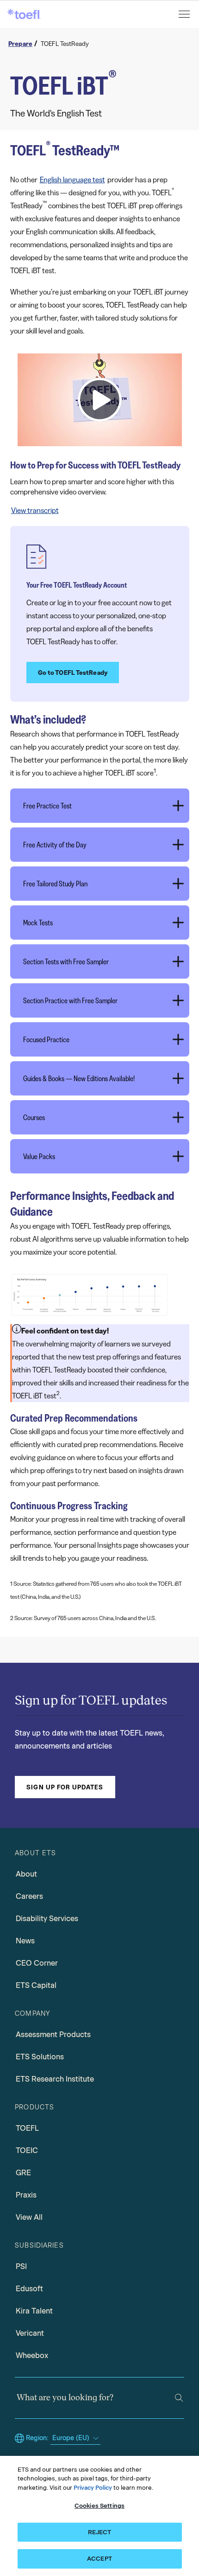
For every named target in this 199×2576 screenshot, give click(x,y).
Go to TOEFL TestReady (73, 673)
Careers (29, 1896)
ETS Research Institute (55, 2079)
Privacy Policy (93, 2488)
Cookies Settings (99, 2506)
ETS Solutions (40, 2057)
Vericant (30, 2333)
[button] (100, 400)
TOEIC (27, 2150)
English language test (72, 179)
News (25, 1941)
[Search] (179, 2398)
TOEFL (27, 2128)
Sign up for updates (65, 1787)
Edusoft (29, 2289)
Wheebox (32, 2355)
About (26, 1874)
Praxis (26, 2195)
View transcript (35, 510)
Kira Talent (34, 2311)
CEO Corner (37, 1963)
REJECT (100, 2532)
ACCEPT (99, 2559)
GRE (23, 2173)
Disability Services (47, 1919)
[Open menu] (185, 14)
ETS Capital (36, 1985)
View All (29, 2217)
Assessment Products (53, 2035)
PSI (21, 2266)
